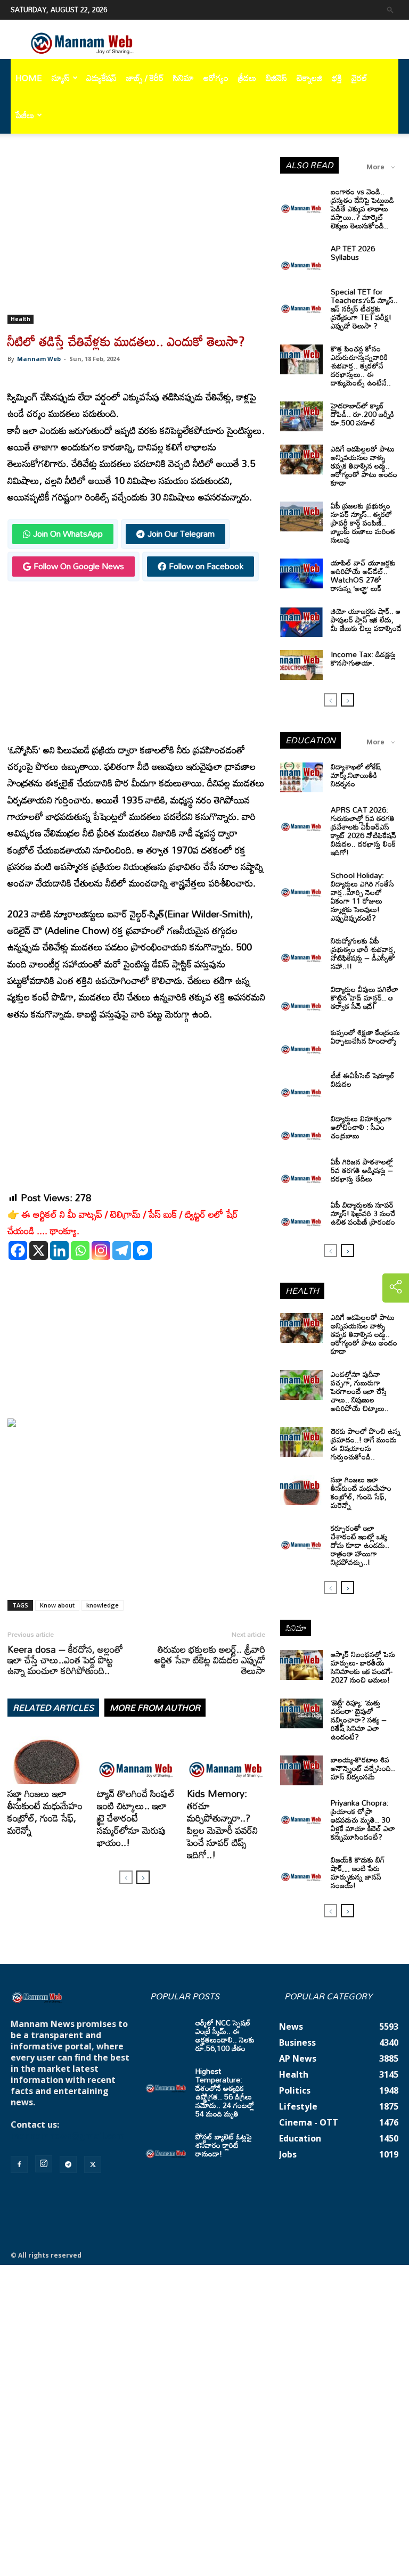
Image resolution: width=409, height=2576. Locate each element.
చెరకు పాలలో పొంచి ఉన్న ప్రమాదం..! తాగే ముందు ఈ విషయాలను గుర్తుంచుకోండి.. (366, 1444)
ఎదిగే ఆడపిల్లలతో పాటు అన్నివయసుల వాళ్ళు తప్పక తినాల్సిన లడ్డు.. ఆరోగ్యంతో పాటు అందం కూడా (364, 466)
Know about (57, 1605)
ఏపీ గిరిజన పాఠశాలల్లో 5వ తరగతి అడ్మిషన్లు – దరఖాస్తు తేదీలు (362, 1170)
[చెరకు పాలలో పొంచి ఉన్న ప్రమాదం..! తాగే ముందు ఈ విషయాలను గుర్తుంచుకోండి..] (301, 1442)
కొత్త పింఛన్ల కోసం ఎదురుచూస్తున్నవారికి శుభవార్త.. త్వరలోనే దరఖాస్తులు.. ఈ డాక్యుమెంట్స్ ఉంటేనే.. (361, 366)
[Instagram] (101, 1250)
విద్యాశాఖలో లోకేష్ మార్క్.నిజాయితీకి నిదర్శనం (356, 775)
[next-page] (143, 1877)
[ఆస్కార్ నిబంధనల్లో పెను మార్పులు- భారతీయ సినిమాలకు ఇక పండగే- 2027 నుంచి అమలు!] (301, 1665)
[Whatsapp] (80, 1250)
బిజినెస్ (276, 78)
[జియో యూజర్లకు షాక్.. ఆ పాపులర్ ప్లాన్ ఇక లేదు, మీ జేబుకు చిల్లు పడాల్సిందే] (301, 622)
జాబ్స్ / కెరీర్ (145, 78)
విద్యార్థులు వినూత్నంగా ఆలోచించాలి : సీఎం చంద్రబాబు (361, 1127)
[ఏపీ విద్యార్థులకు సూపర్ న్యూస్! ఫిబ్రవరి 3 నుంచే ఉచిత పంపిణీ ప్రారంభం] (301, 1216)
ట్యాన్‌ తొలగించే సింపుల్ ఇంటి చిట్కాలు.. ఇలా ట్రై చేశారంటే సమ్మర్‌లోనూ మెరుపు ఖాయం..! (136, 1818)
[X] (39, 1250)
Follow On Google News (79, 566)
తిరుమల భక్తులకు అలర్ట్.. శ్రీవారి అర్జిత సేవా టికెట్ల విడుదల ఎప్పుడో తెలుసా (210, 1660)
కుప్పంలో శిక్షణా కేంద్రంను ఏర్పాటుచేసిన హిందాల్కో (365, 1036)
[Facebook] (18, 1250)
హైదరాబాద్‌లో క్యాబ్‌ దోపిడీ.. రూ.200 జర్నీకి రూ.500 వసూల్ (362, 414)
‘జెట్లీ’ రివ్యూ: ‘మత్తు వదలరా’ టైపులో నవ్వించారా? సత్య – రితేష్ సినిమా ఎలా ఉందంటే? (359, 1720)
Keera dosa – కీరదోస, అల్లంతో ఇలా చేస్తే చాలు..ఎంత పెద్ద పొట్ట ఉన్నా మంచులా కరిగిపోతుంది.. (65, 1660)
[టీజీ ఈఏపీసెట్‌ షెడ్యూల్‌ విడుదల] (301, 1086)
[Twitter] (93, 2164)
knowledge (103, 1605)
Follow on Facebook (206, 566)
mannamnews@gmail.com (68, 2136)
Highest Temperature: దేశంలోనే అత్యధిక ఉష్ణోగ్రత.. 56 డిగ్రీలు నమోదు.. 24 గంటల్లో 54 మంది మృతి (225, 2092)
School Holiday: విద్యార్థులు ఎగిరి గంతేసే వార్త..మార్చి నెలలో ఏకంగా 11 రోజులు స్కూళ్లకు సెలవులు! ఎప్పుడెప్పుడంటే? (362, 896)
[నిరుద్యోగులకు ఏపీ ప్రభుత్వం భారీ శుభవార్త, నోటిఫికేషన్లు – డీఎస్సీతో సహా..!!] (301, 951)
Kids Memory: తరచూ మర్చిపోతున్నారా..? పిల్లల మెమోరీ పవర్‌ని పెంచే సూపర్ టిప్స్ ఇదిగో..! (222, 1824)
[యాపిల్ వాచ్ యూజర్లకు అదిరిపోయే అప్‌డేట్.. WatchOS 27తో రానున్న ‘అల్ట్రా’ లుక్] (301, 573)
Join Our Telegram (181, 534)
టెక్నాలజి (309, 78)
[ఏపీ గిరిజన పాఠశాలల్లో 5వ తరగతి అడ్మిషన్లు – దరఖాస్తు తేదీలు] (301, 1172)
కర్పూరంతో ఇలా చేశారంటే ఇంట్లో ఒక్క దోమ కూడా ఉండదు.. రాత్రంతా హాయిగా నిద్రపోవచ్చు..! (360, 1545)
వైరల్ (359, 78)
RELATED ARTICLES (53, 1708)
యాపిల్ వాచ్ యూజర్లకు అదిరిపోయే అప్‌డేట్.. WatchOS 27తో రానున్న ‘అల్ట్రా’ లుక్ (363, 575)
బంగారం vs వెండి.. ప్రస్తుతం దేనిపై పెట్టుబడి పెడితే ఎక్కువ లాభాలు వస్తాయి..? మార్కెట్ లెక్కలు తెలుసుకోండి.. (362, 208)
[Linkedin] (59, 1250)
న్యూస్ (61, 78)
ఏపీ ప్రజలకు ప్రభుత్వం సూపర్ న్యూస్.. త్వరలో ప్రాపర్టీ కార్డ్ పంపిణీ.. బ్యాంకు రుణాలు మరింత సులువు (363, 523)
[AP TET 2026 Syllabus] (301, 259)
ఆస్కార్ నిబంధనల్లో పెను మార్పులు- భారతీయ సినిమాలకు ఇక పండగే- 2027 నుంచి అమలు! (363, 1667)
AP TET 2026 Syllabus (353, 253)
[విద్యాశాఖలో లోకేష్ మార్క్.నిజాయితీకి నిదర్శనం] (301, 777)
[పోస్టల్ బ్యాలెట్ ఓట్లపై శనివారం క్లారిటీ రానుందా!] (166, 2147)
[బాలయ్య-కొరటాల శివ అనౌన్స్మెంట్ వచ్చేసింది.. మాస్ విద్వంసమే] (301, 1770)
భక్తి (337, 78)
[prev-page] (126, 1877)
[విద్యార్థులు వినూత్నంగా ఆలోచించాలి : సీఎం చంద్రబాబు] (301, 1129)
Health (21, 319)
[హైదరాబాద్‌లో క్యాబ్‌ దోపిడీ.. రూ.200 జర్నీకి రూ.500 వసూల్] (301, 416)
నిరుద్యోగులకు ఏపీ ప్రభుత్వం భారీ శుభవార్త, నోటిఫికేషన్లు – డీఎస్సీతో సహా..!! (363, 953)
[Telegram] (122, 1250)
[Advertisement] (136, 236)
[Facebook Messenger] (142, 1250)
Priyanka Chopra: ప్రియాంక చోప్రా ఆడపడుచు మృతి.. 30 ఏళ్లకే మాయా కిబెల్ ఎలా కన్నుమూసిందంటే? (363, 1820)
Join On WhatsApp (68, 534)
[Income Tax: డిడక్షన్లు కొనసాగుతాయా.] (301, 665)
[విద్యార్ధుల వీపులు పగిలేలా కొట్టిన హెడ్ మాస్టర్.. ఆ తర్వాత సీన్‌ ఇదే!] (301, 1000)
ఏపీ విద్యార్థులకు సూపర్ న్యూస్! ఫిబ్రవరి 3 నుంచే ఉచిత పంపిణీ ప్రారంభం (363, 1213)
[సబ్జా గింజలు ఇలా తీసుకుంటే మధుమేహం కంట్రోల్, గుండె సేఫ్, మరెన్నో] (47, 1757)
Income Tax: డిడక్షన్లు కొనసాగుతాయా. (363, 658)
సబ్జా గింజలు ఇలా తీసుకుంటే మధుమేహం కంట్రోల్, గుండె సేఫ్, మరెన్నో (45, 1812)
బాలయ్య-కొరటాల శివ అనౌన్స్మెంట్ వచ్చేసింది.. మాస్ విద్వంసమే (363, 1768)
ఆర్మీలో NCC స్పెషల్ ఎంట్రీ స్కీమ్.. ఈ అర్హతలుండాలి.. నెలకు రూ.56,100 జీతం (225, 2035)
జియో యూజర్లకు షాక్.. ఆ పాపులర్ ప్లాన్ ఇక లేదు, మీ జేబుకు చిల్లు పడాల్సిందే (366, 620)
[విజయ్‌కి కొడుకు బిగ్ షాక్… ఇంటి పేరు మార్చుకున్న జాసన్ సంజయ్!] (301, 1871)
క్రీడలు (247, 78)
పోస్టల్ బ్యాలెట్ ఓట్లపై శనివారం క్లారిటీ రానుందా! (224, 2145)
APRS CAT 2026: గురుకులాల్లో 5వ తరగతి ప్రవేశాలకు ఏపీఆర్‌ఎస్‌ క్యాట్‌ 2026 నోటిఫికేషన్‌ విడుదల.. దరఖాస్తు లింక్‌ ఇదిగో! (363, 831)
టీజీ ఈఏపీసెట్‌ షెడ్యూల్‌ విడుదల (363, 1080)
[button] (390, 9)
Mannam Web (39, 359)
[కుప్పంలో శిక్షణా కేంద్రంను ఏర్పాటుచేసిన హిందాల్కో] (301, 1043)
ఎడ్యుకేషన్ (101, 78)
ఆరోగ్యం (216, 78)
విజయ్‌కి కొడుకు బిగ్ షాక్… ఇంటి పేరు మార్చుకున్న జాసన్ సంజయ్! (358, 1872)
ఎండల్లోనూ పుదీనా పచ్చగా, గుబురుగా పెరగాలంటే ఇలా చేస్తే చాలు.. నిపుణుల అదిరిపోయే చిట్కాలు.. (360, 1391)
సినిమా (183, 78)
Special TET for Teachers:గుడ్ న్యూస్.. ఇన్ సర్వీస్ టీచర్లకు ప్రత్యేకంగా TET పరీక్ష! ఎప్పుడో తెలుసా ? (364, 309)
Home (29, 78)
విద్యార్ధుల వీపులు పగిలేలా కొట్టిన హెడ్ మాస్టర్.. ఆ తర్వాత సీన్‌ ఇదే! (365, 998)
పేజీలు (25, 115)
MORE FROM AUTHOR (155, 1708)
